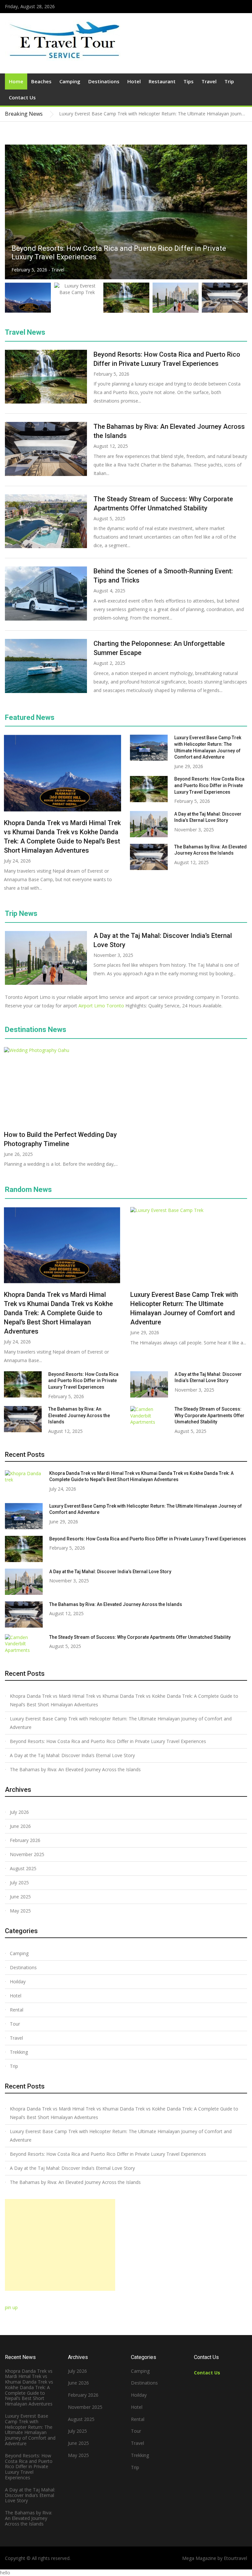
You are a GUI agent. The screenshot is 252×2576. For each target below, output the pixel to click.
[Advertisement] (60, 2245)
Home (16, 81)
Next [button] (237, 114)
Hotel (134, 81)
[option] (153, 114)
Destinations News (36, 1030)
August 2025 (23, 1868)
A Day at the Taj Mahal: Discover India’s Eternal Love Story (110, 1572)
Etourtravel (235, 2558)
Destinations (104, 81)
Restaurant (162, 81)
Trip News (21, 913)
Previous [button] (230, 114)
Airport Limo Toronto (101, 1006)
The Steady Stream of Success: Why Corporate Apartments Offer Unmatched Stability (210, 1415)
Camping (70, 81)
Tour (15, 2024)
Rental (17, 2010)
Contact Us (22, 97)
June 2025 (20, 1897)
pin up (11, 2307)
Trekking (19, 2052)
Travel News (25, 332)
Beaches (41, 81)
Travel (209, 81)
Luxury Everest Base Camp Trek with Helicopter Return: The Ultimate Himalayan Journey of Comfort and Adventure (121, 1723)
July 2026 (19, 1812)
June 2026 (20, 1826)
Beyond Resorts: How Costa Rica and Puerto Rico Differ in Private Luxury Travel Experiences (209, 785)
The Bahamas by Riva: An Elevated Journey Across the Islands (79, 1415)
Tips (189, 81)
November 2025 (27, 1854)
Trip (229, 81)
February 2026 (25, 1840)
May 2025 (20, 1911)
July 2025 (19, 1882)
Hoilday (18, 1982)
